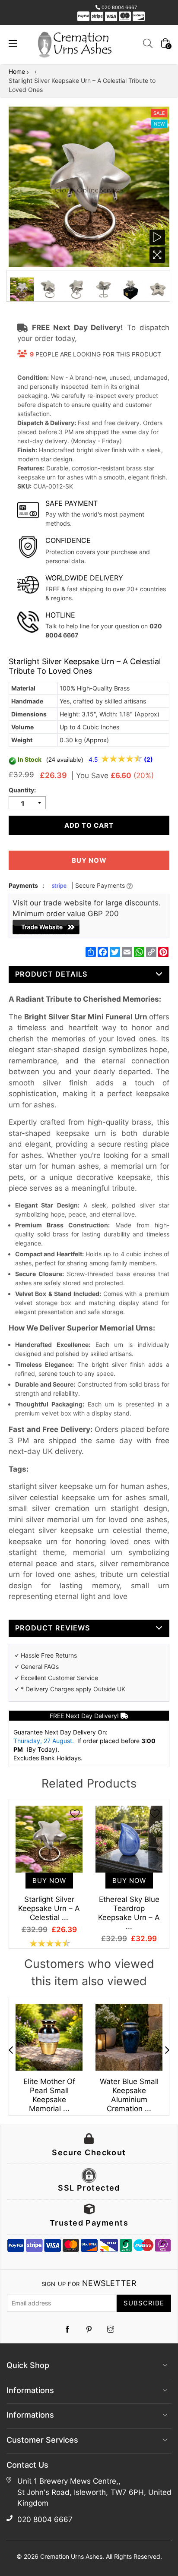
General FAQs (40, 1666)
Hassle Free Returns (49, 1655)
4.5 (94, 759)
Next (167, 2050)
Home (17, 71)
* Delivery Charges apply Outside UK (73, 1689)
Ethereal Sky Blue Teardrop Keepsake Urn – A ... (129, 1913)
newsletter (89, 2283)
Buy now (89, 860)
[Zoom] (157, 255)
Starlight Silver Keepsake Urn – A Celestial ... (49, 1908)
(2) (148, 759)
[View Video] (157, 237)
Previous (11, 2050)
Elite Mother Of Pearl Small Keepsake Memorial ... (49, 2095)
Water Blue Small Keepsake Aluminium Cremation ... (129, 2095)
